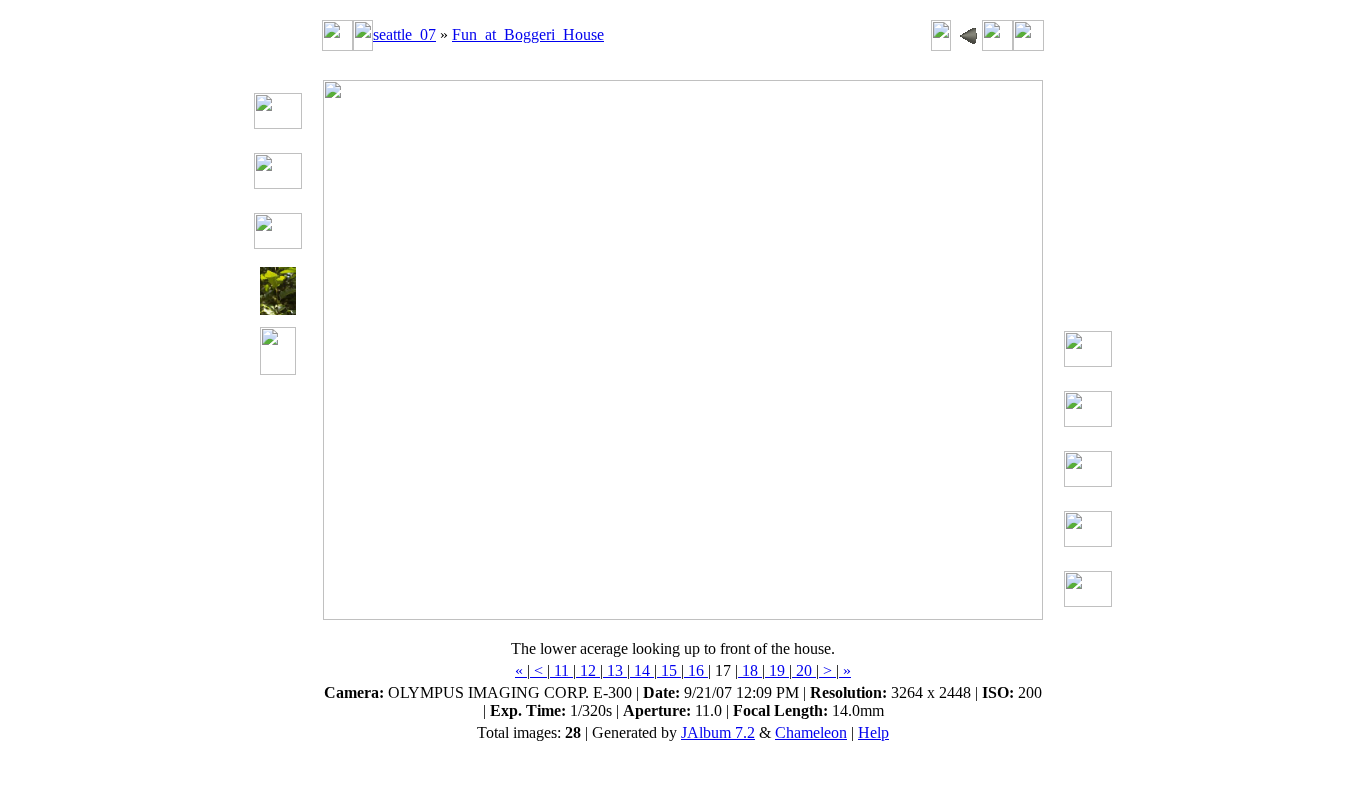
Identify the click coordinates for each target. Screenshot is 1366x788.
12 (588, 670)
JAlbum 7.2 (718, 732)
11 (561, 670)
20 (804, 670)
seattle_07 (404, 34)
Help (873, 732)
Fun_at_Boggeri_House (528, 34)
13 (615, 670)
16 (696, 670)
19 (777, 670)
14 (642, 670)
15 (669, 670)
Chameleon (811, 732)
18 (750, 670)
